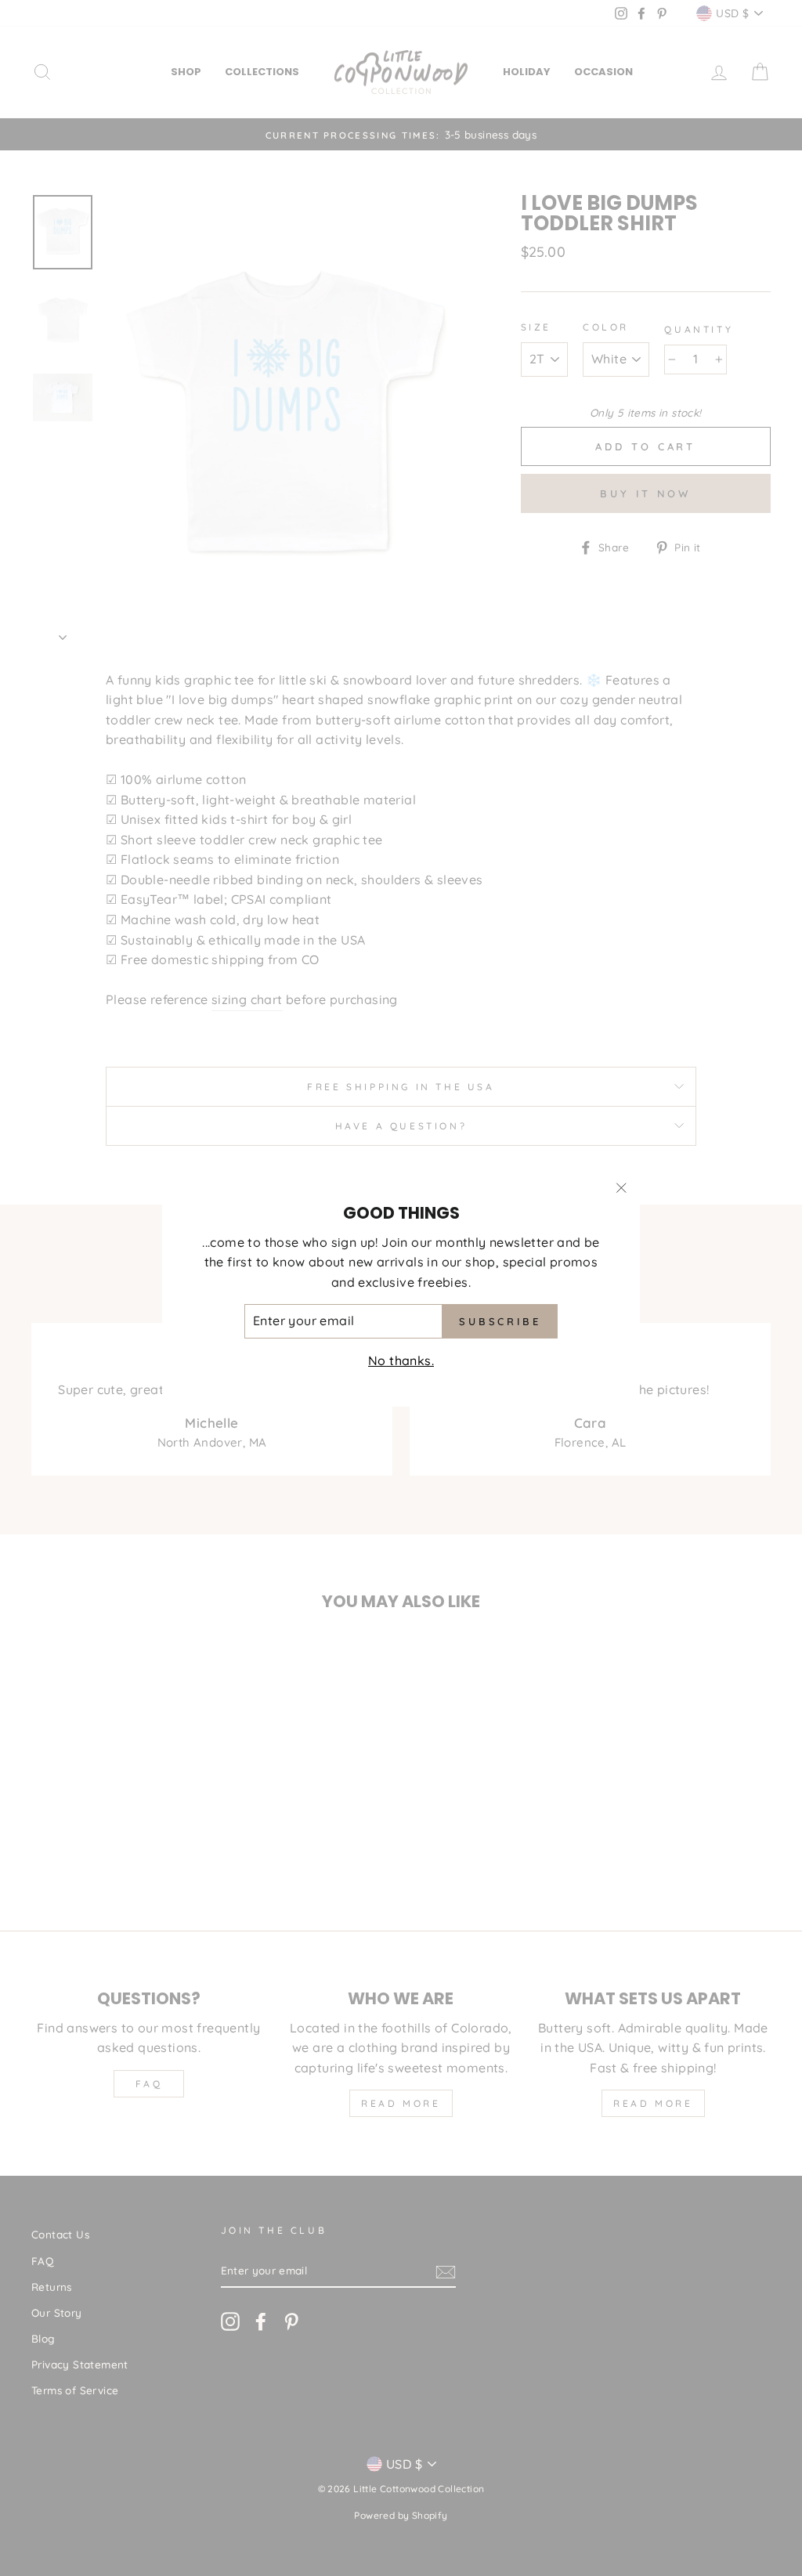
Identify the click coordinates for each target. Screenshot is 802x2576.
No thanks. (401, 1360)
